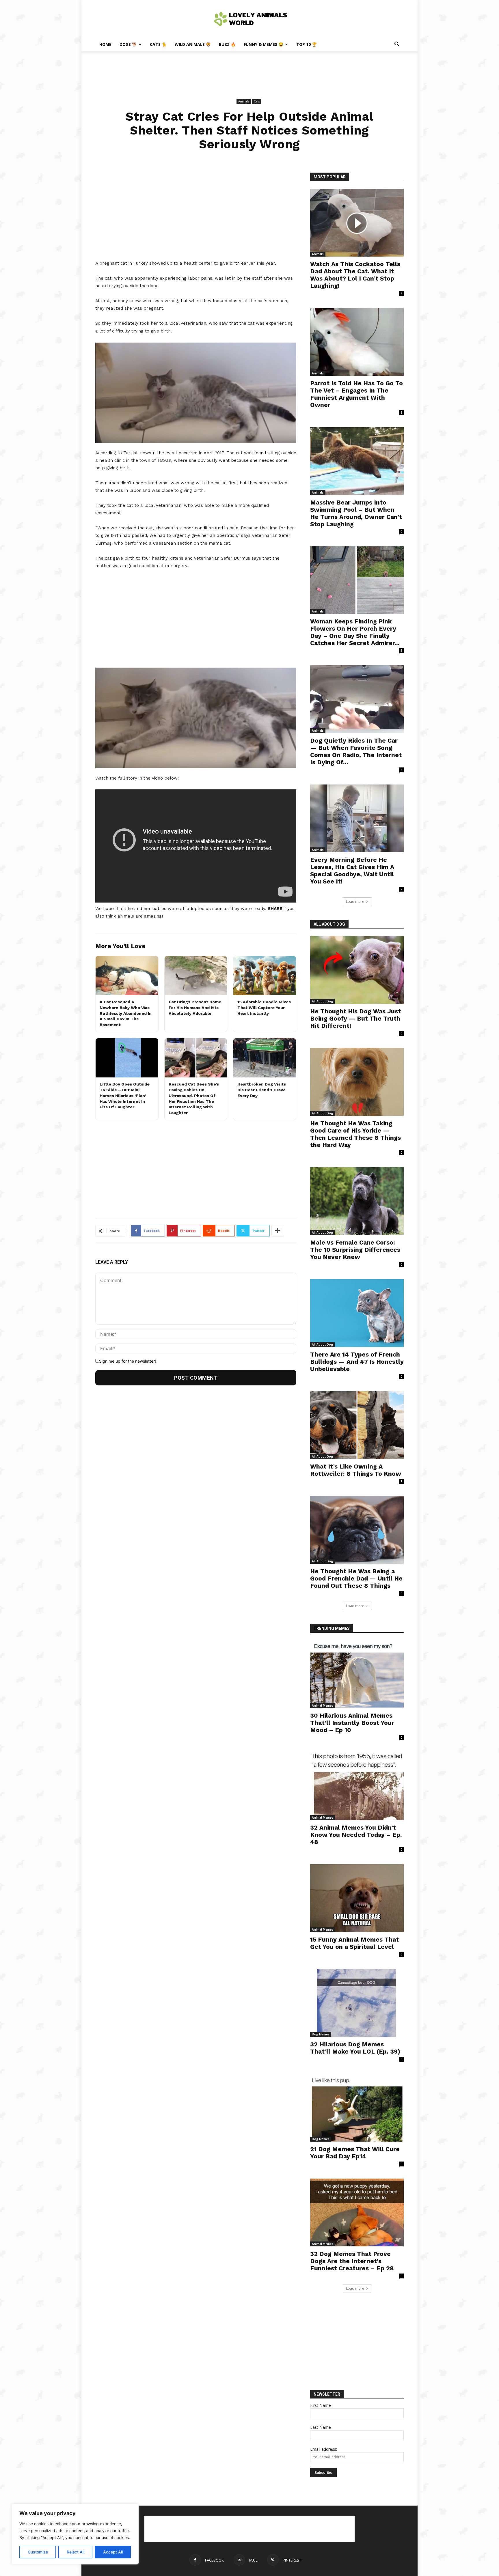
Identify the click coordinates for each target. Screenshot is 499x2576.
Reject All (76, 2552)
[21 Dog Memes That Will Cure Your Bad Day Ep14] (357, 2108)
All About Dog (322, 1001)
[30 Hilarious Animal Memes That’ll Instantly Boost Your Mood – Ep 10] (357, 1674)
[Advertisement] (249, 71)
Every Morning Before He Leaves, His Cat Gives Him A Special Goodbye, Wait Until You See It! (352, 871)
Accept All (113, 2552)
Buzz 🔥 (227, 44)
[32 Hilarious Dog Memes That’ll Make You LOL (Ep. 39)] (357, 2003)
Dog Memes (321, 2034)
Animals (244, 101)
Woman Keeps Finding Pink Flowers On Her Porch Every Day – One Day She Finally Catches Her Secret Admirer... (355, 632)
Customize (38, 2552)
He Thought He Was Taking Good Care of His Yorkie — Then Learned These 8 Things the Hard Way (355, 1134)
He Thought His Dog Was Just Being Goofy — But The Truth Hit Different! (355, 1018)
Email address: (324, 2449)
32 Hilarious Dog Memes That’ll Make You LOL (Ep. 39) (355, 2048)
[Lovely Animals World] (249, 19)
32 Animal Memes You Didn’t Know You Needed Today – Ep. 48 (356, 1835)
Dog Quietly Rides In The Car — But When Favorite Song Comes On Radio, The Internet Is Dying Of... (356, 751)
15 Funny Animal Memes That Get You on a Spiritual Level (354, 1943)
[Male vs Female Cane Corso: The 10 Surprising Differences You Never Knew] (357, 1201)
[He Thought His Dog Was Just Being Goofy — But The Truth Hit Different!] (357, 970)
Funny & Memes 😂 (264, 44)
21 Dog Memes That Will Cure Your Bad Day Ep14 (355, 2153)
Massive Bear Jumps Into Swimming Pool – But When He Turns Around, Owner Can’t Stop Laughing (356, 513)
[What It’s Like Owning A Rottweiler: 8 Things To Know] (357, 1425)
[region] (75, 2534)
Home (105, 44)
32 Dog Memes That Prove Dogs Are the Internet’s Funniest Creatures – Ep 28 (352, 2261)
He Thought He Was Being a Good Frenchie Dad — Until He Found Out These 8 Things (356, 1578)
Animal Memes (323, 1705)
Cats (257, 101)
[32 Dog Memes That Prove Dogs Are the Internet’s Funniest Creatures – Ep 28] (357, 2212)
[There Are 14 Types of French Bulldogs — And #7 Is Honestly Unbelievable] (357, 1313)
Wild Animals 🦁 (193, 44)
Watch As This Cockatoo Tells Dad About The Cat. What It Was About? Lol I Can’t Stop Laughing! (355, 275)
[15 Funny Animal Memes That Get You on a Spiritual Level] (357, 1898)
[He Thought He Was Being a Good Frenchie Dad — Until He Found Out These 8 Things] (357, 1530)
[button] (397, 45)
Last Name (321, 2427)
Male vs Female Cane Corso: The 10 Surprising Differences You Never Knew (355, 1250)
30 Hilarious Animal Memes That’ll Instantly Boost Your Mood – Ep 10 (352, 1723)
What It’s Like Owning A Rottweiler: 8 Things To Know (356, 1470)
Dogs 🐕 (128, 44)
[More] (278, 1231)
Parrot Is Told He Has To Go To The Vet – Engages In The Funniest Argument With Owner (356, 394)
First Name (321, 2405)
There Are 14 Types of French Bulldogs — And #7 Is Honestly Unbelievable (357, 1362)
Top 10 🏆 (307, 44)
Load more (355, 902)
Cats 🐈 (158, 44)
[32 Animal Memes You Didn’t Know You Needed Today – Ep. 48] (357, 1786)
